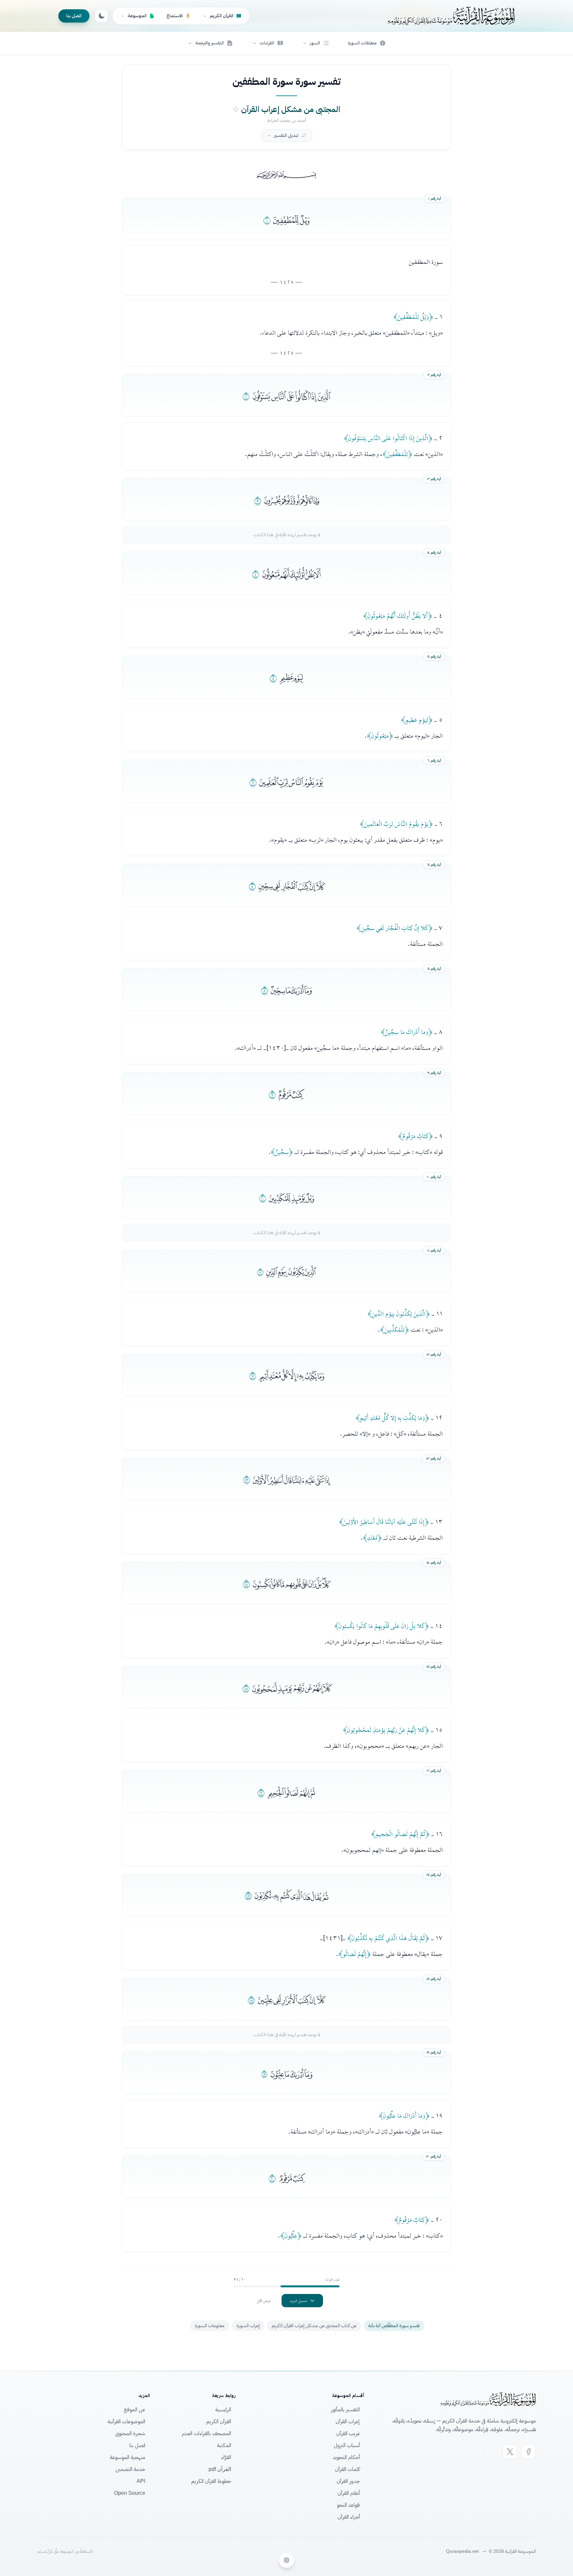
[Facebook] (529, 2452)
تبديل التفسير (286, 135)
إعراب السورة (248, 2326)
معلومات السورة (210, 2326)
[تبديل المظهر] (101, 16)
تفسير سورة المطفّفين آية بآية (394, 2326)
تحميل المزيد (298, 2301)
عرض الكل (264, 2301)
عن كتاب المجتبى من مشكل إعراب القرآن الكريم (314, 2326)
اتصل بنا (74, 16)
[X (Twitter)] (510, 2452)
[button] (316, 43)
